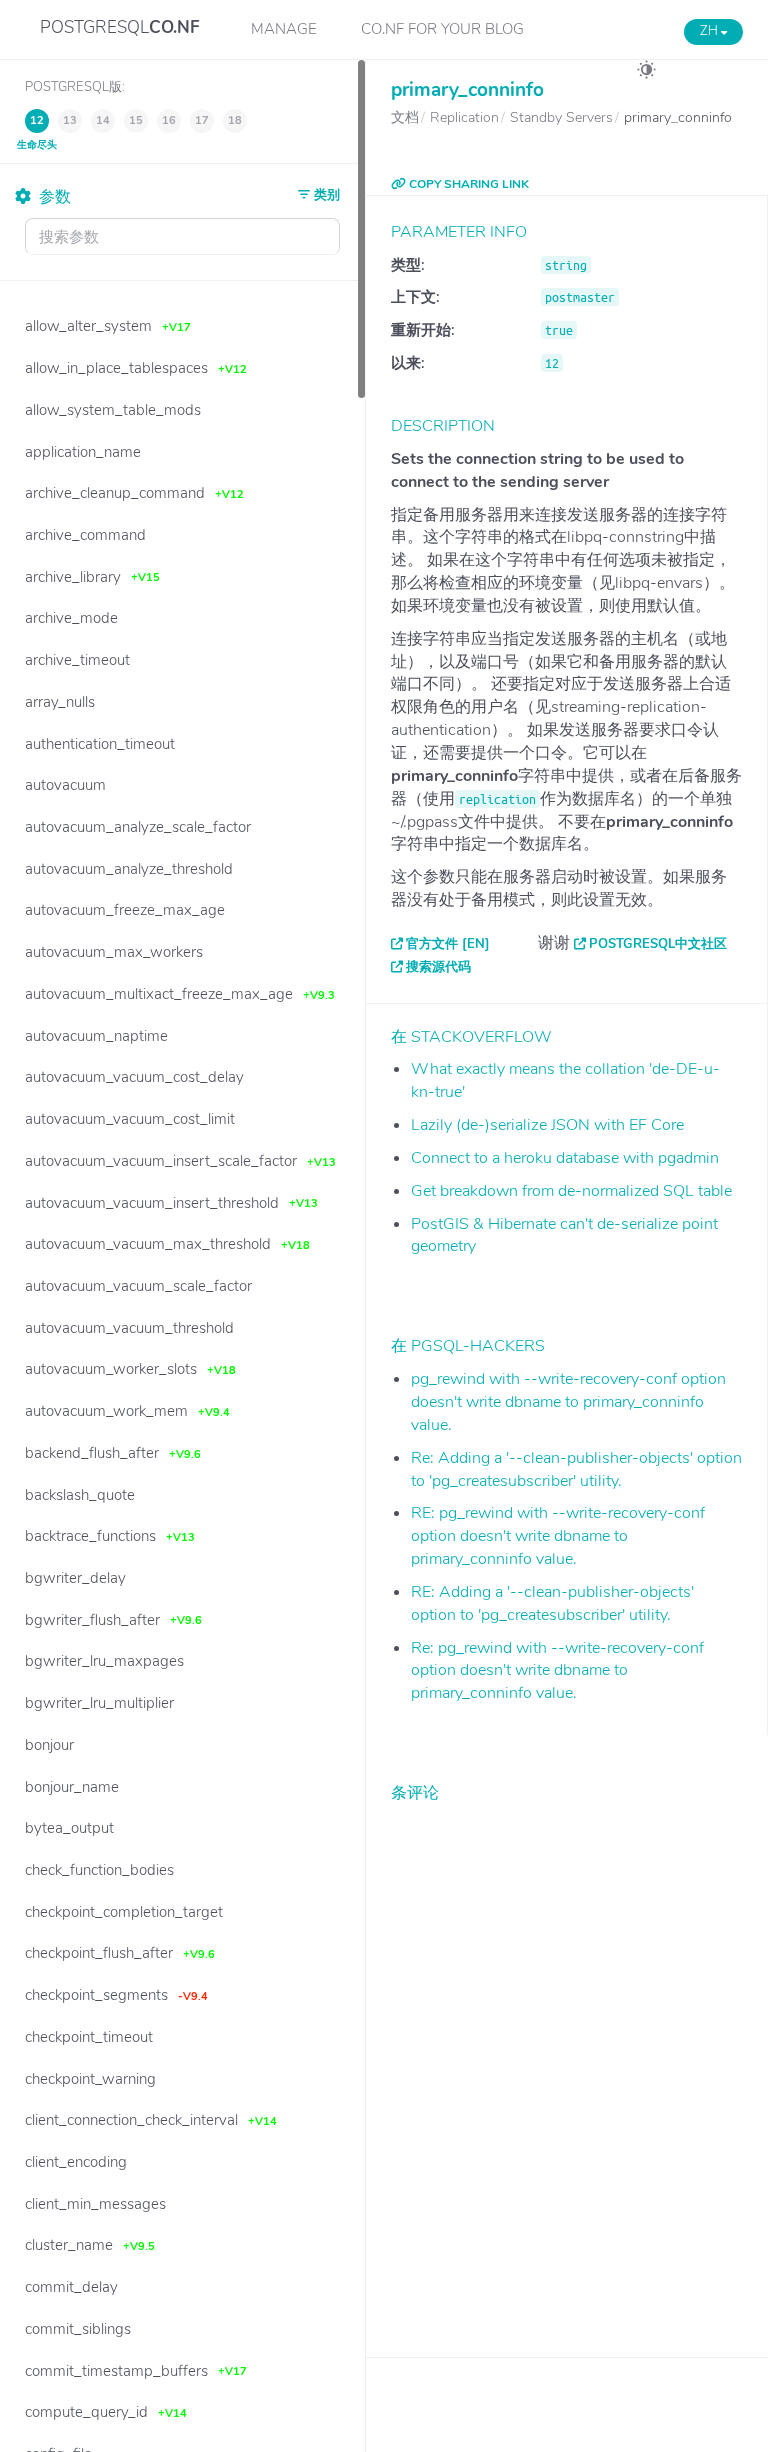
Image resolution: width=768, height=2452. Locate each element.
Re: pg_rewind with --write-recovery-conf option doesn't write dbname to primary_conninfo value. (557, 1671)
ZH (710, 31)
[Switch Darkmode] (646, 73)
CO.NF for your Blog (442, 29)
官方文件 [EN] (448, 944)
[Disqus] (567, 2065)
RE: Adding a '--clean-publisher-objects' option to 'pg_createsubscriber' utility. (552, 1603)
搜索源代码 (438, 967)
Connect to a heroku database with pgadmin (565, 1158)
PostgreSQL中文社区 (658, 944)
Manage (284, 29)
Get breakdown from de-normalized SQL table (571, 1191)
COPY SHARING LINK (467, 184)
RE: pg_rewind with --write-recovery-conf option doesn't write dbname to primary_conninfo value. (558, 1536)
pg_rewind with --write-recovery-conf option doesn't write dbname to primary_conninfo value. (568, 1402)
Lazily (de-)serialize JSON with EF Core (547, 1125)
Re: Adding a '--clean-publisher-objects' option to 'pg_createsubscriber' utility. (576, 1469)
